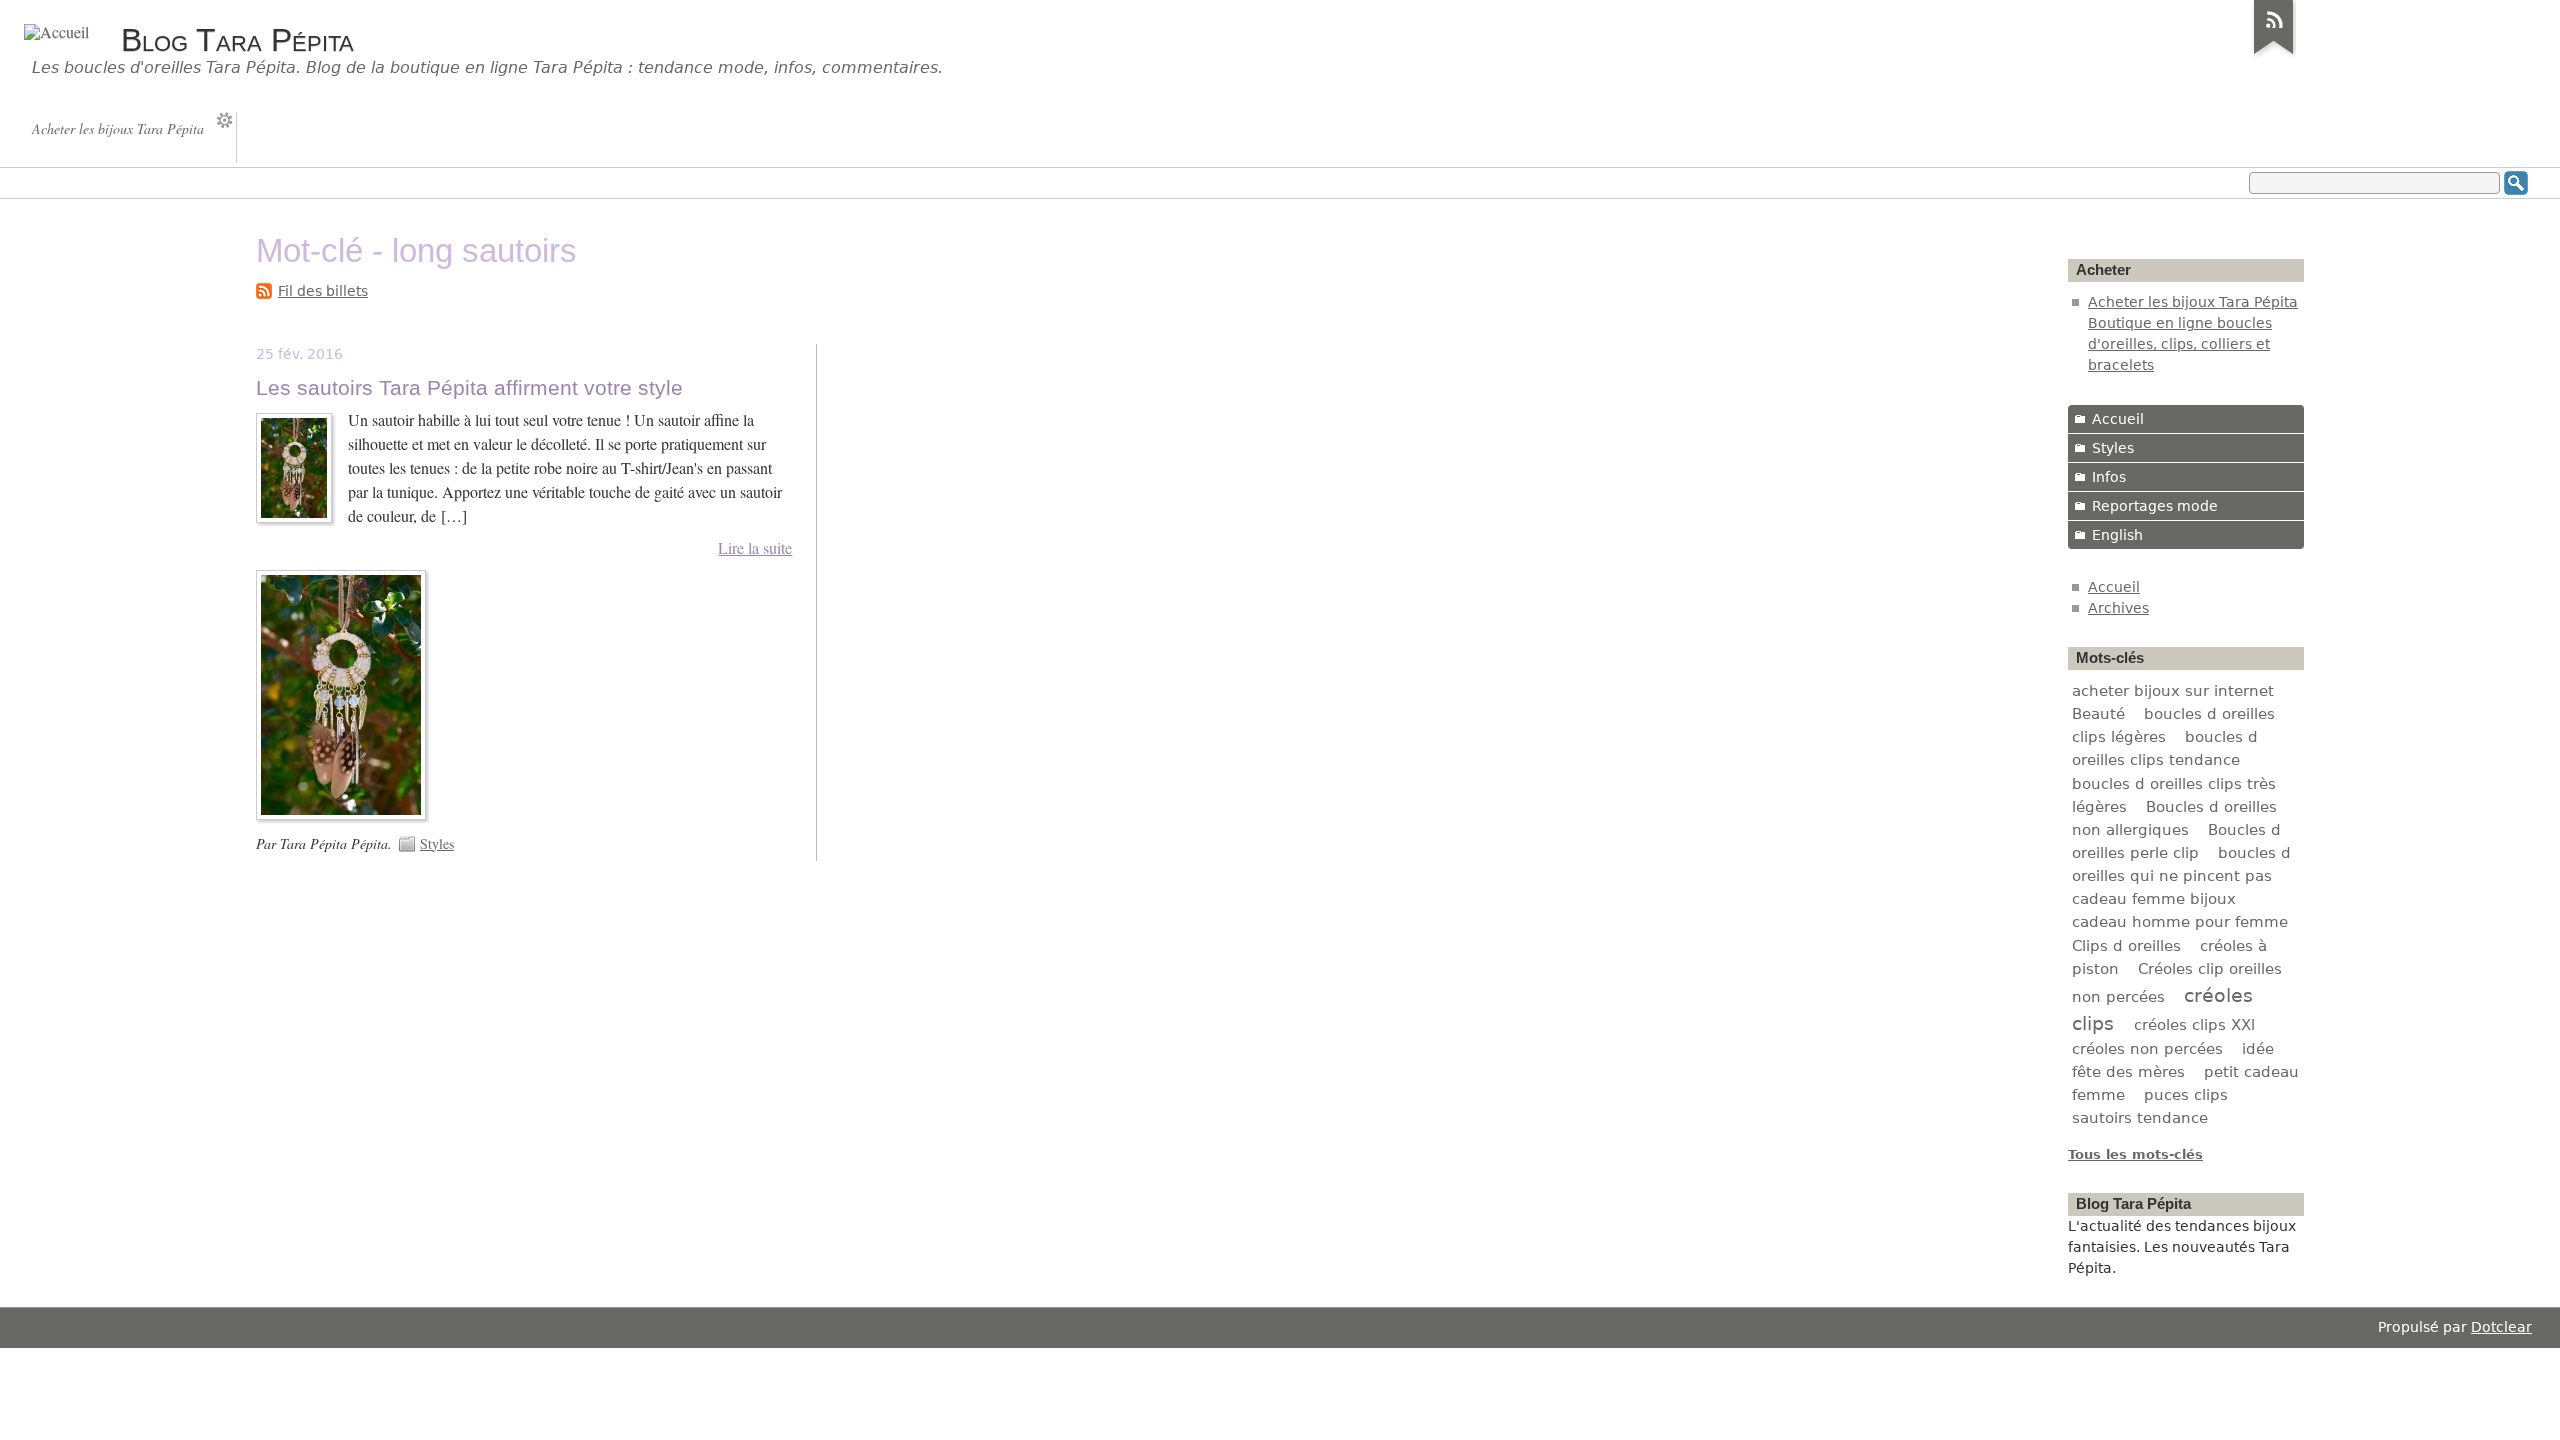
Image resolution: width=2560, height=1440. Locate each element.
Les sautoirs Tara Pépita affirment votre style (469, 388)
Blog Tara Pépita (237, 40)
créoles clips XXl (2194, 1025)
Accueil (2118, 419)
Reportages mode (2155, 506)
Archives (2118, 608)
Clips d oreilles (2126, 946)
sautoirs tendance (2140, 1118)
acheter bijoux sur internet (2173, 691)
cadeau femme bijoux (2154, 899)
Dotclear (2501, 1327)
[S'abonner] (2274, 54)
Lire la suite (755, 548)
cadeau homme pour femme (2180, 922)
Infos (2109, 477)
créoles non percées (2147, 1049)
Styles (437, 843)
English (2117, 535)
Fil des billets (323, 291)
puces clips (2186, 1095)
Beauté (2098, 714)
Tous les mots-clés (2135, 1154)
